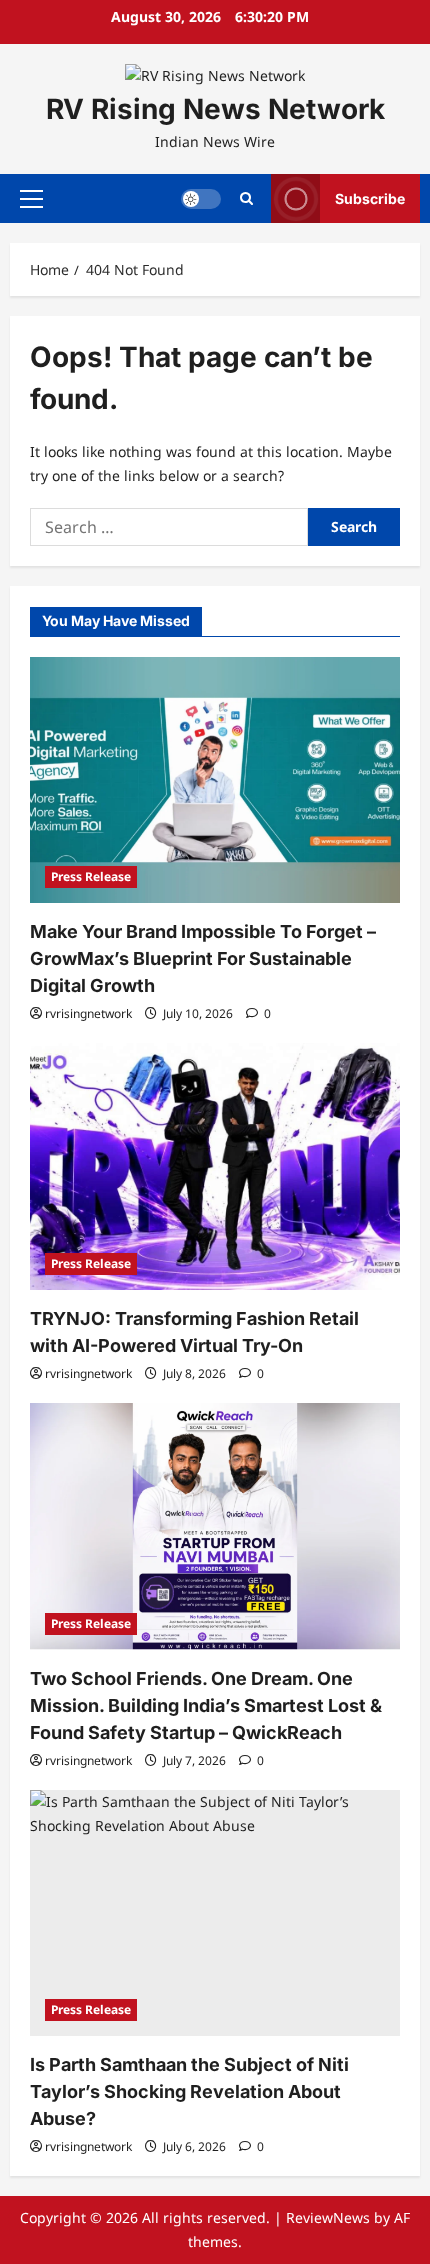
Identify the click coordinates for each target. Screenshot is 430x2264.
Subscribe (370, 197)
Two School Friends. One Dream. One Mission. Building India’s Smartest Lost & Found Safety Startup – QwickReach (206, 1705)
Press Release (91, 876)
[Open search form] (246, 198)
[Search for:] (169, 527)
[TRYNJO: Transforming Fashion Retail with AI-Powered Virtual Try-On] (215, 1166)
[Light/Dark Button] (201, 198)
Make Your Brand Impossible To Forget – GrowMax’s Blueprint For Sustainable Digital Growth (203, 958)
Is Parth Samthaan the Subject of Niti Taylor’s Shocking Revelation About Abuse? (189, 2091)
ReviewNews (328, 2217)
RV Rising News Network (215, 109)
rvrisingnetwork (88, 1013)
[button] (31, 198)
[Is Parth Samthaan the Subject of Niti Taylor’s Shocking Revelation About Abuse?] (215, 1913)
